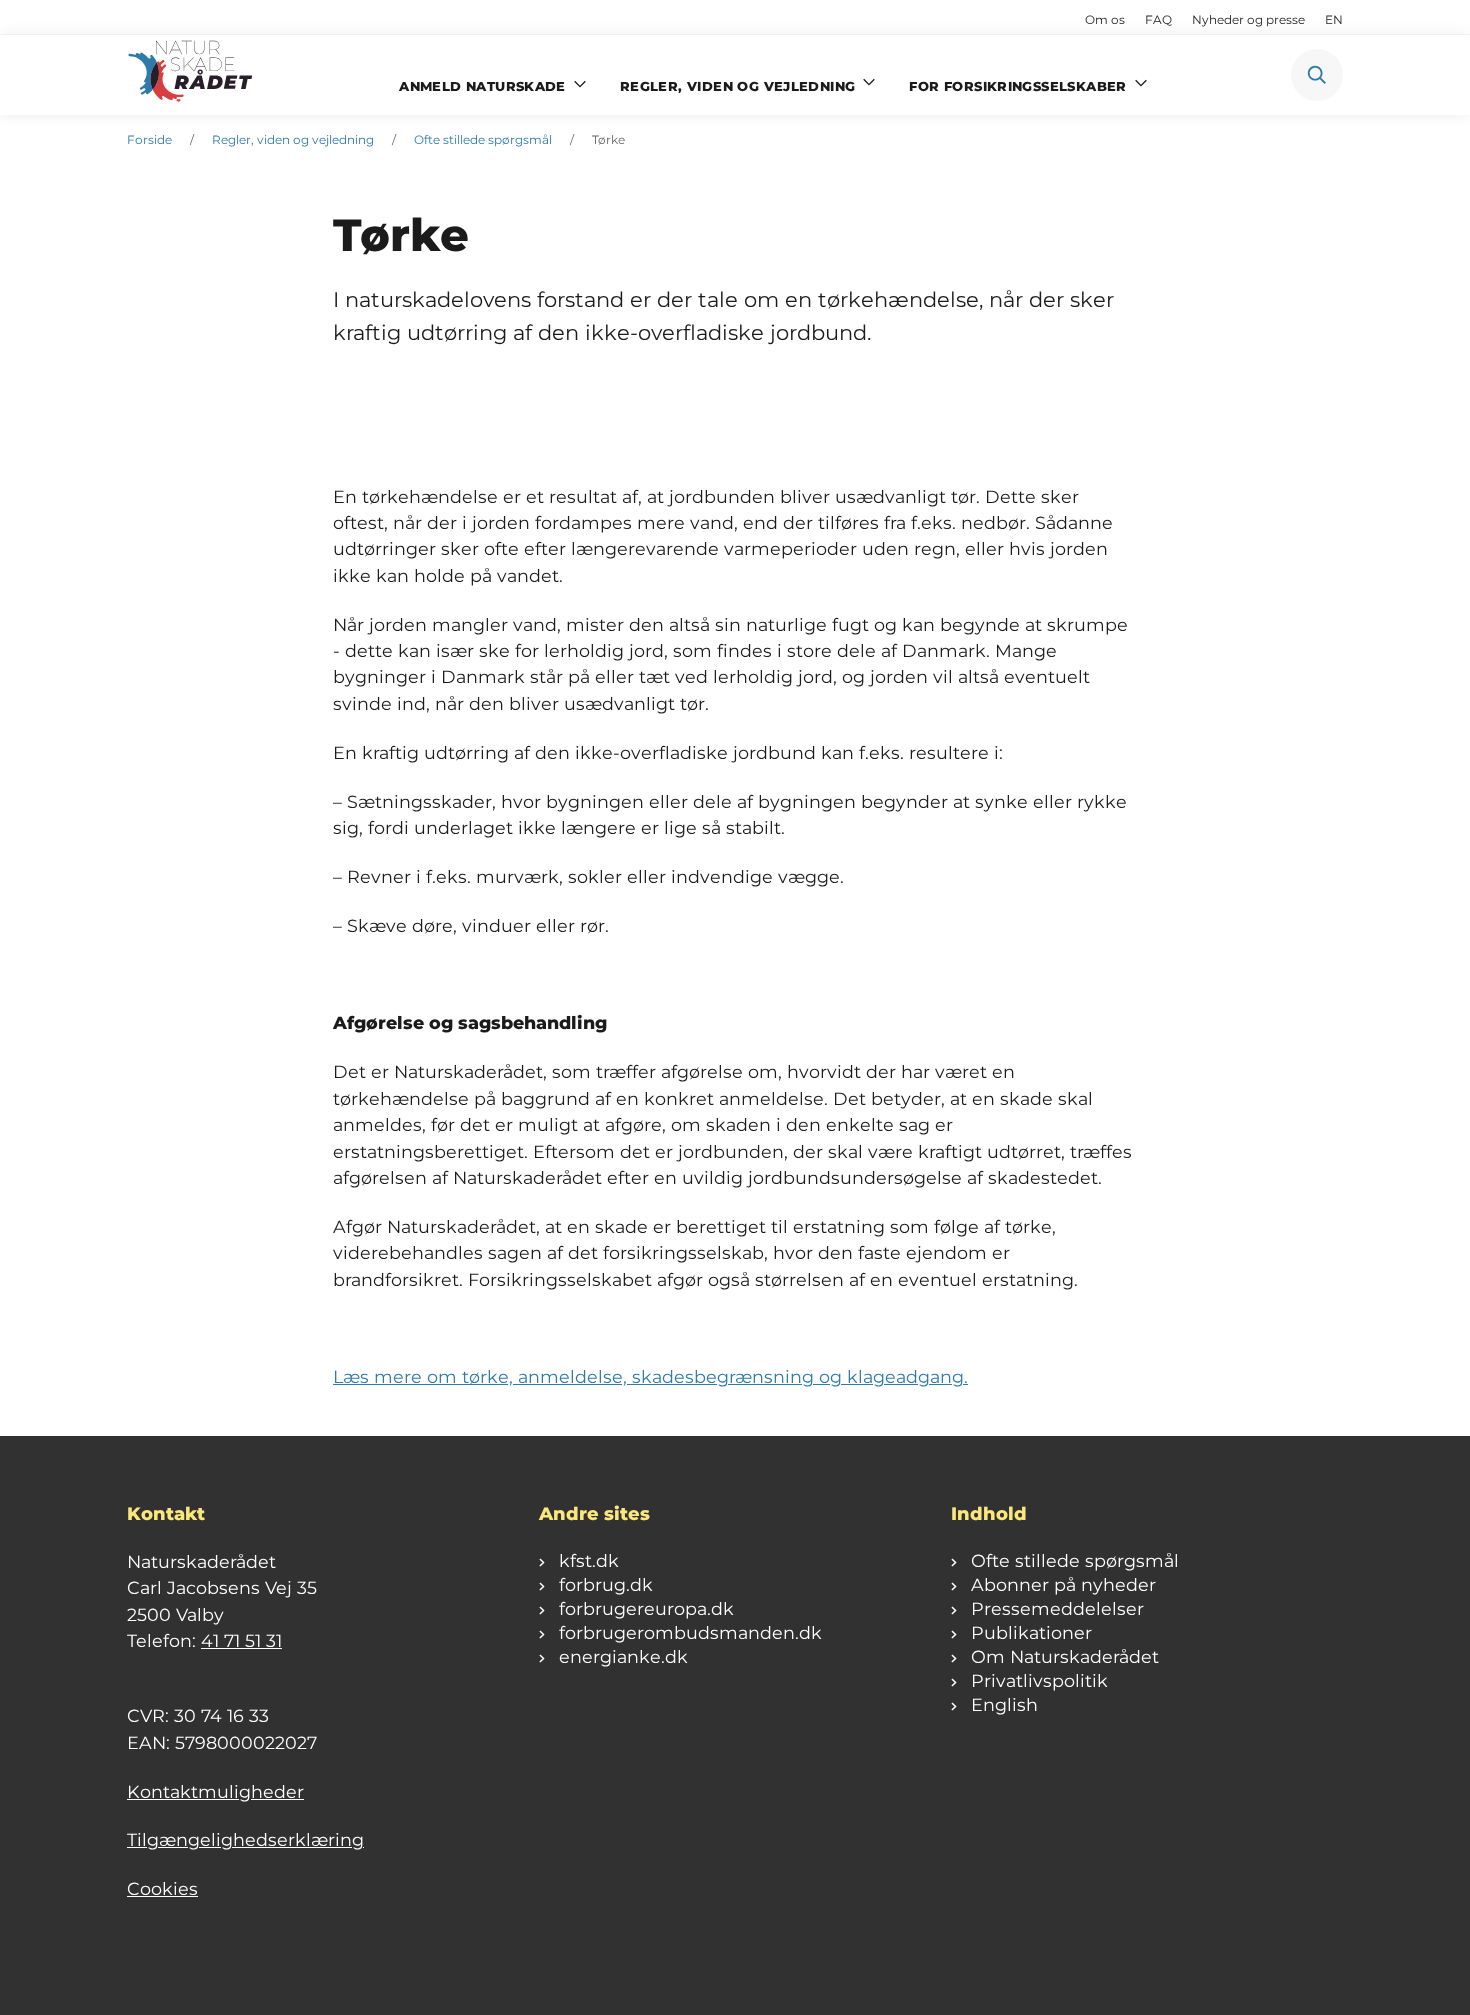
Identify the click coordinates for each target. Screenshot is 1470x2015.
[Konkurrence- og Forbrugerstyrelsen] (192, 75)
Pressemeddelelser (1057, 1608)
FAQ (1158, 19)
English (1004, 1704)
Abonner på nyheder (1063, 1584)
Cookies (162, 1888)
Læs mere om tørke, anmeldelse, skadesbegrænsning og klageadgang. (650, 1376)
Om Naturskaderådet (1065, 1656)
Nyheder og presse (1248, 19)
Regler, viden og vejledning (293, 139)
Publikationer (1031, 1632)
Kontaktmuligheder (215, 1791)
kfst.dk (589, 1560)
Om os (1105, 19)
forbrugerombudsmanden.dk (690, 1632)
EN (1334, 19)
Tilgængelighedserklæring (245, 1839)
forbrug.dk (606, 1584)
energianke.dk (623, 1656)
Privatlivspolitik (1039, 1680)
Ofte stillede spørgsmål (483, 139)
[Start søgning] (1317, 75)
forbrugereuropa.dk (646, 1608)
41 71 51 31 (241, 1640)
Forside (149, 139)
